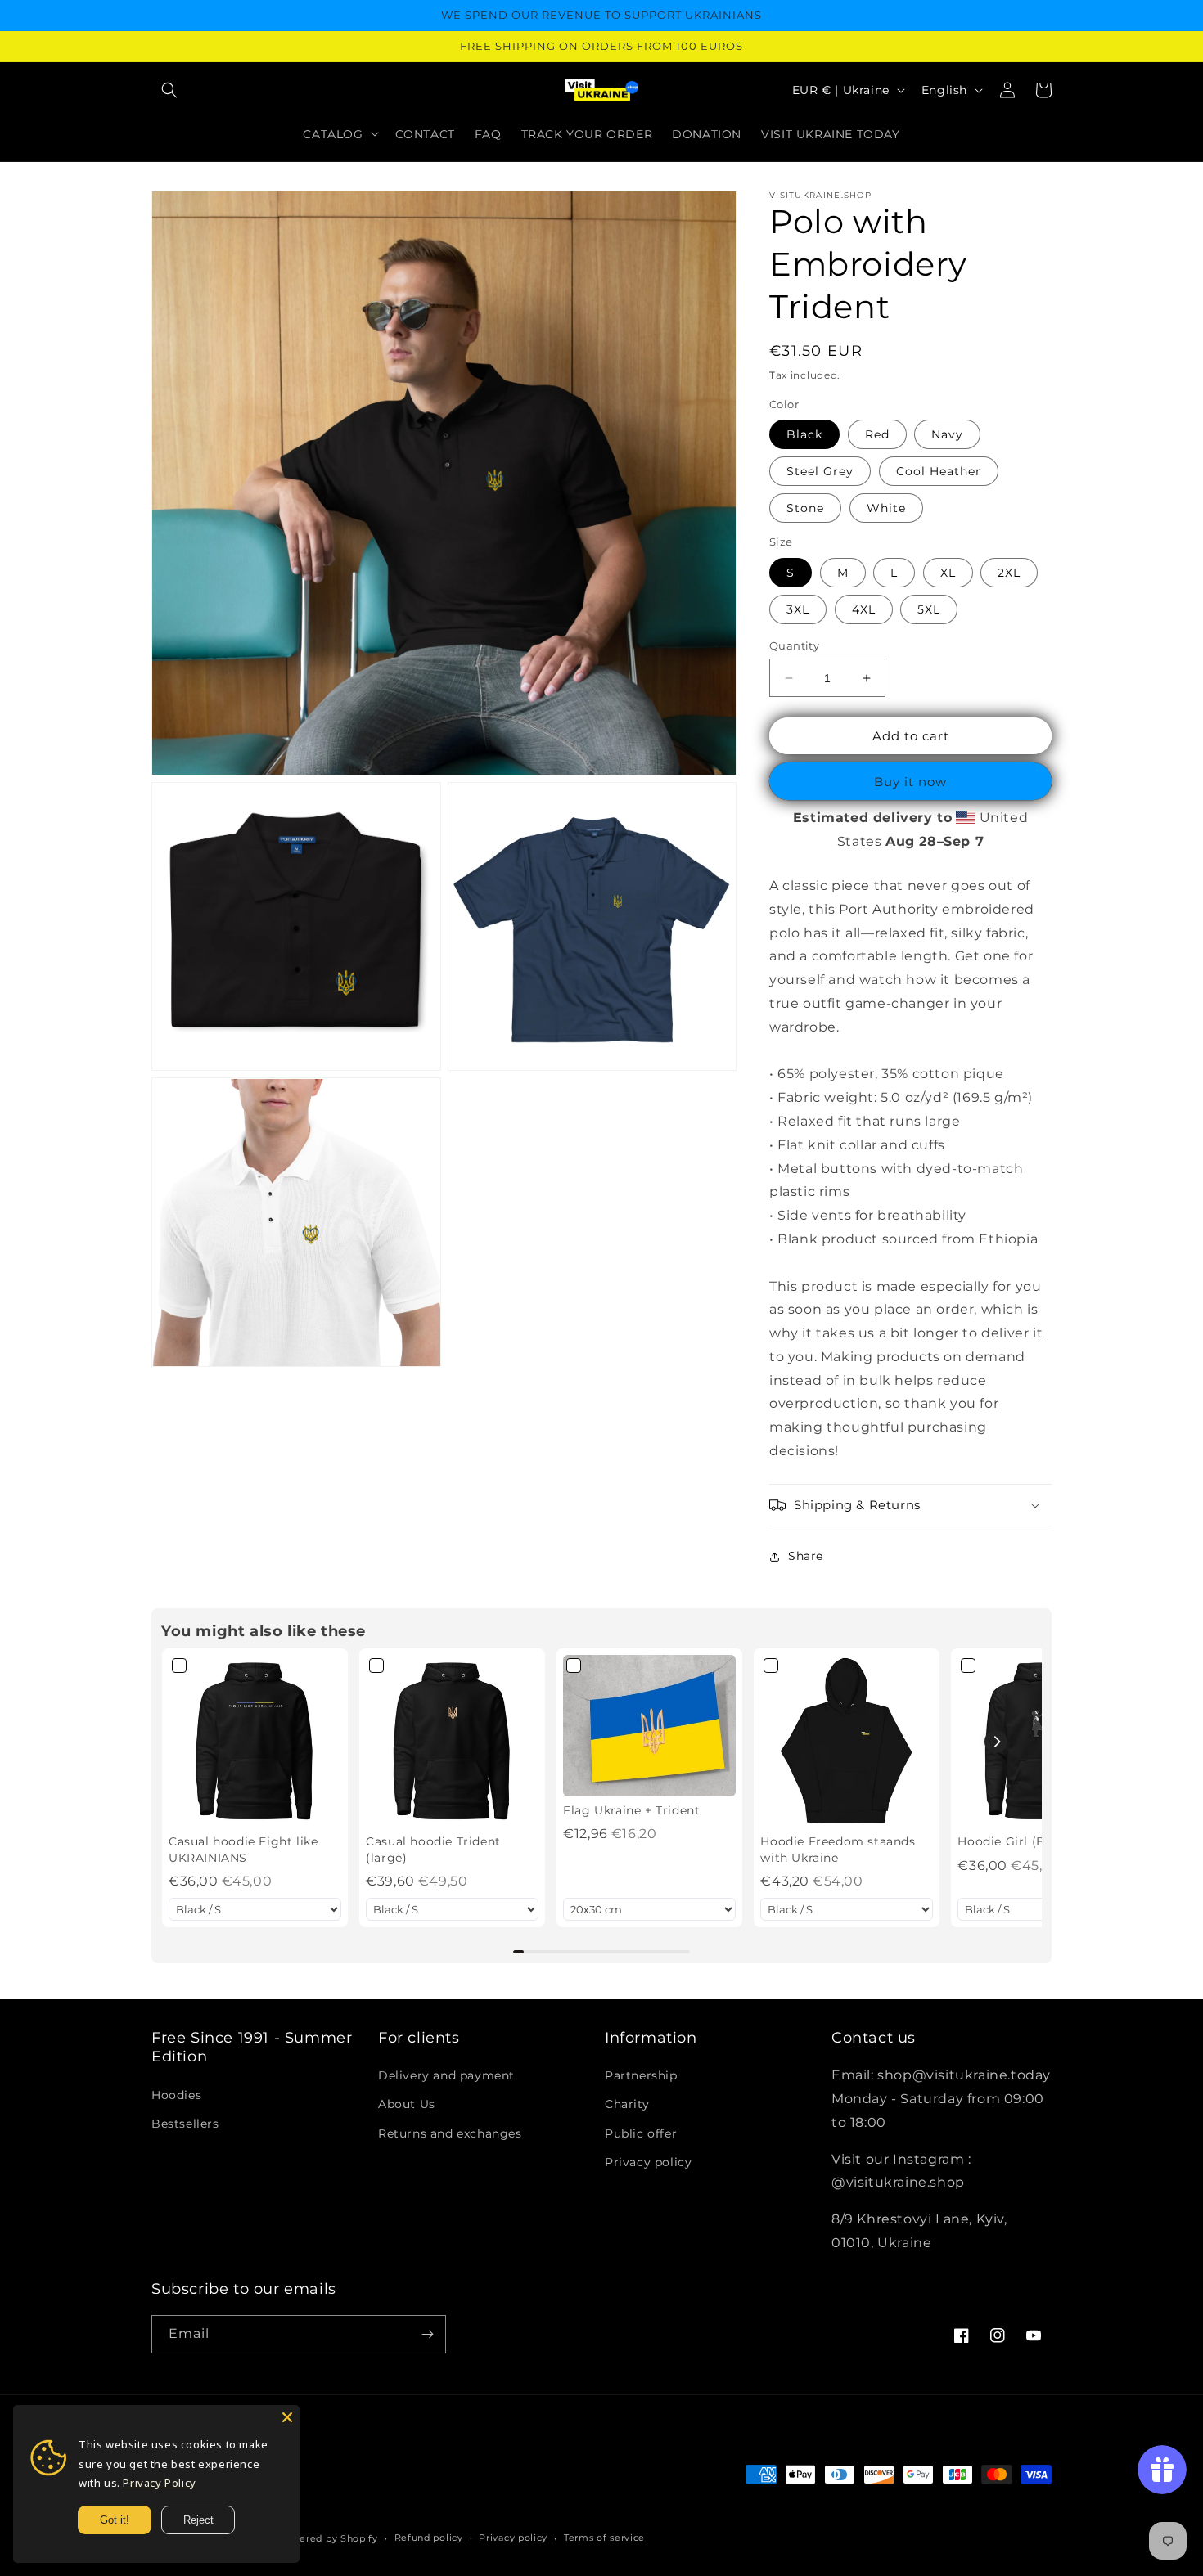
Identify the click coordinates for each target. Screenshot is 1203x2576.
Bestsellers (185, 2124)
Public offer (641, 2133)
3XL (798, 609)
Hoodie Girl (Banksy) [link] (1021, 1841)
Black (804, 434)
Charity (627, 2104)
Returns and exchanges (450, 2133)
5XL (929, 609)
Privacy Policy (159, 2483)
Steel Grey (820, 471)
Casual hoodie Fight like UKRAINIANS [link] (243, 1850)
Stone (805, 508)
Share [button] (806, 1556)
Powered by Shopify (328, 2538)
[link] (255, 1741)
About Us (407, 2104)
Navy (947, 434)
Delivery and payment (446, 2075)
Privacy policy (648, 2162)
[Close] (287, 2417)
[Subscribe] (427, 2334)
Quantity (794, 645)
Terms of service (604, 2538)
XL (948, 573)
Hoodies (176, 2095)
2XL (1009, 573)
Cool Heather (939, 471)
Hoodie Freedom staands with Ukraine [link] (838, 1850)
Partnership (641, 2075)
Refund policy (429, 2538)
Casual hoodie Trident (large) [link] (433, 1850)
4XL (864, 609)
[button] (169, 90)
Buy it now (910, 782)
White (886, 508)
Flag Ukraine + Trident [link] (631, 1810)
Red (877, 434)
